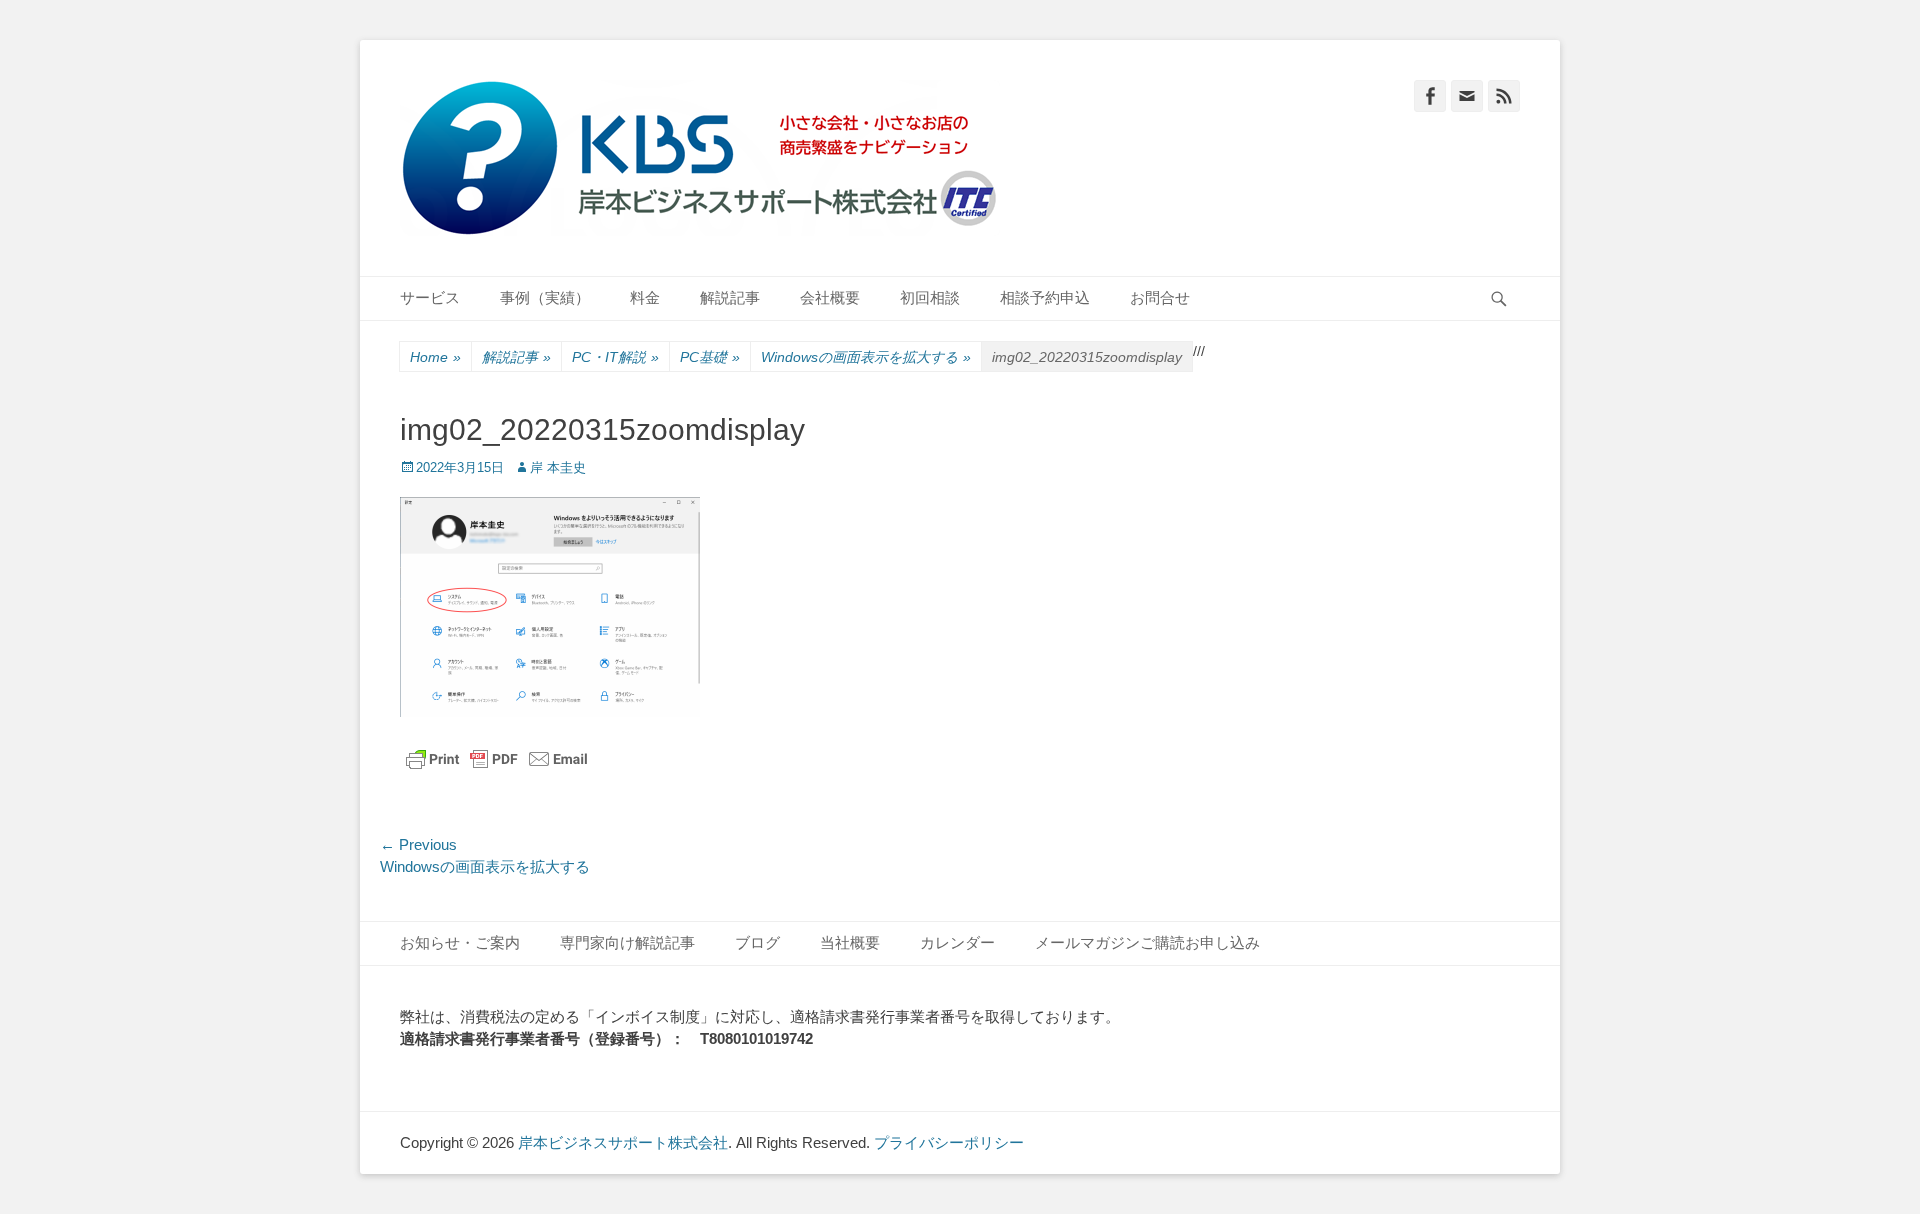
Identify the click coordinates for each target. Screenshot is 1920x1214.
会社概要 (830, 297)
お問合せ (1160, 297)
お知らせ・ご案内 (460, 942)
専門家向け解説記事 (627, 942)
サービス (430, 297)
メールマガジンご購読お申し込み (1147, 942)
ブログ (757, 942)
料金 (645, 297)
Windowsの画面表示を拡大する (866, 357)
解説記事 (730, 297)
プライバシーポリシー (949, 1142)
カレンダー (957, 942)
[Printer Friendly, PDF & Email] (497, 759)
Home (435, 357)
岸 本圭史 (558, 467)
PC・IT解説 (615, 357)
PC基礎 (710, 357)
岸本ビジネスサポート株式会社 (623, 1142)
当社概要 (850, 942)
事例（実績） (545, 297)
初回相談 (930, 297)
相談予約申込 (1045, 297)
